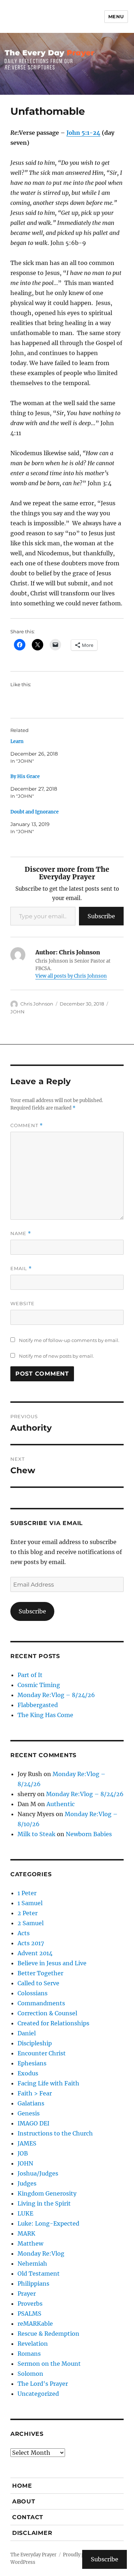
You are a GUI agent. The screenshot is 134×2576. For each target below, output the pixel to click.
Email (21, 1269)
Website (23, 1303)
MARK (26, 2233)
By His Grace (25, 776)
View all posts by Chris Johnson (71, 976)
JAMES (27, 2143)
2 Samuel (31, 1923)
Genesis (29, 2113)
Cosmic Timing (39, 1685)
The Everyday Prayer (33, 2555)
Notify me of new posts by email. (56, 1356)
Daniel (27, 2033)
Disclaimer (32, 2533)
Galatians (31, 2103)
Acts (24, 1933)
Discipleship (35, 2043)
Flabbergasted (38, 1705)
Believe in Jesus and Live (52, 1963)
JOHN (18, 1012)
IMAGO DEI (33, 2123)
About (24, 2501)
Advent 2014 (35, 1953)
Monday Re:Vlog (41, 2253)
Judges (27, 2183)
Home (22, 2486)
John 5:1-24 (83, 133)
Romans (29, 2354)
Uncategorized (38, 2394)
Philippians (33, 2284)
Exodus (28, 2073)
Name (21, 1233)
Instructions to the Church (55, 2133)
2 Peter (28, 1913)
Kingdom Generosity (47, 2193)
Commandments (41, 2003)
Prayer (27, 2294)
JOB (23, 2153)
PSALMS (29, 2314)
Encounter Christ (42, 2053)
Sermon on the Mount (49, 2364)
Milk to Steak (36, 1834)
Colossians (33, 1993)
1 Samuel (30, 1903)
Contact (28, 2517)
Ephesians (32, 2063)
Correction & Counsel (47, 2013)
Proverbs (30, 2304)
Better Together (40, 1973)
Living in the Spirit (44, 2203)
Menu (116, 16)
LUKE (25, 2213)
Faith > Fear (35, 2093)
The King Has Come (45, 1715)
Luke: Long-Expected (48, 2223)
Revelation (33, 2344)
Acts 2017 (31, 1943)
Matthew (30, 2243)
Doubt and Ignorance (34, 812)
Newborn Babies (89, 1834)
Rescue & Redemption (48, 2334)
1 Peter (27, 1893)
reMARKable (35, 2324)
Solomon (30, 2374)
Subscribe (101, 916)
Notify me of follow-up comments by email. (69, 1340)
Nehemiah (32, 2263)
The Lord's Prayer (43, 2384)
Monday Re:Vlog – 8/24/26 (56, 1695)
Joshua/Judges (38, 2173)
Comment (27, 1125)
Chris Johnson (37, 1004)
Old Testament (39, 2273)
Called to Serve (38, 1983)
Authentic (61, 1804)
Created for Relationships (53, 2023)
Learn (17, 741)
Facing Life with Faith (48, 2083)
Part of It (30, 1675)
